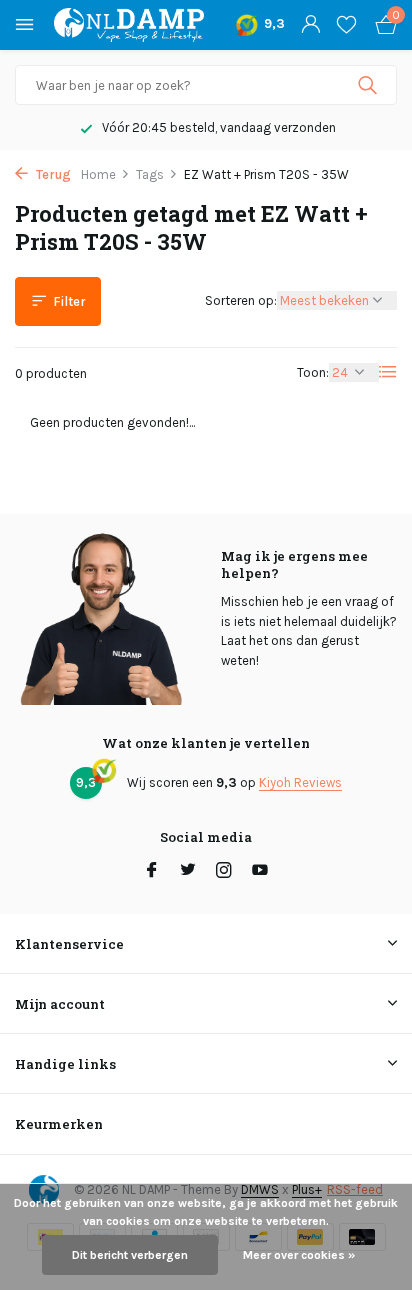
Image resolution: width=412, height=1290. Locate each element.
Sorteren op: (241, 300)
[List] (388, 372)
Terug (52, 174)
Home (98, 174)
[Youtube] (260, 872)
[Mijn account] (310, 25)
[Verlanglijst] (346, 25)
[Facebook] (152, 872)
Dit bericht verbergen (130, 1255)
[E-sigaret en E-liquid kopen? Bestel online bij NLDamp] (129, 25)
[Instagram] (224, 872)
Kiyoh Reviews (300, 782)
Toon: (313, 372)
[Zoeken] (369, 85)
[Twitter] (188, 872)
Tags (150, 174)
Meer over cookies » (299, 1255)
